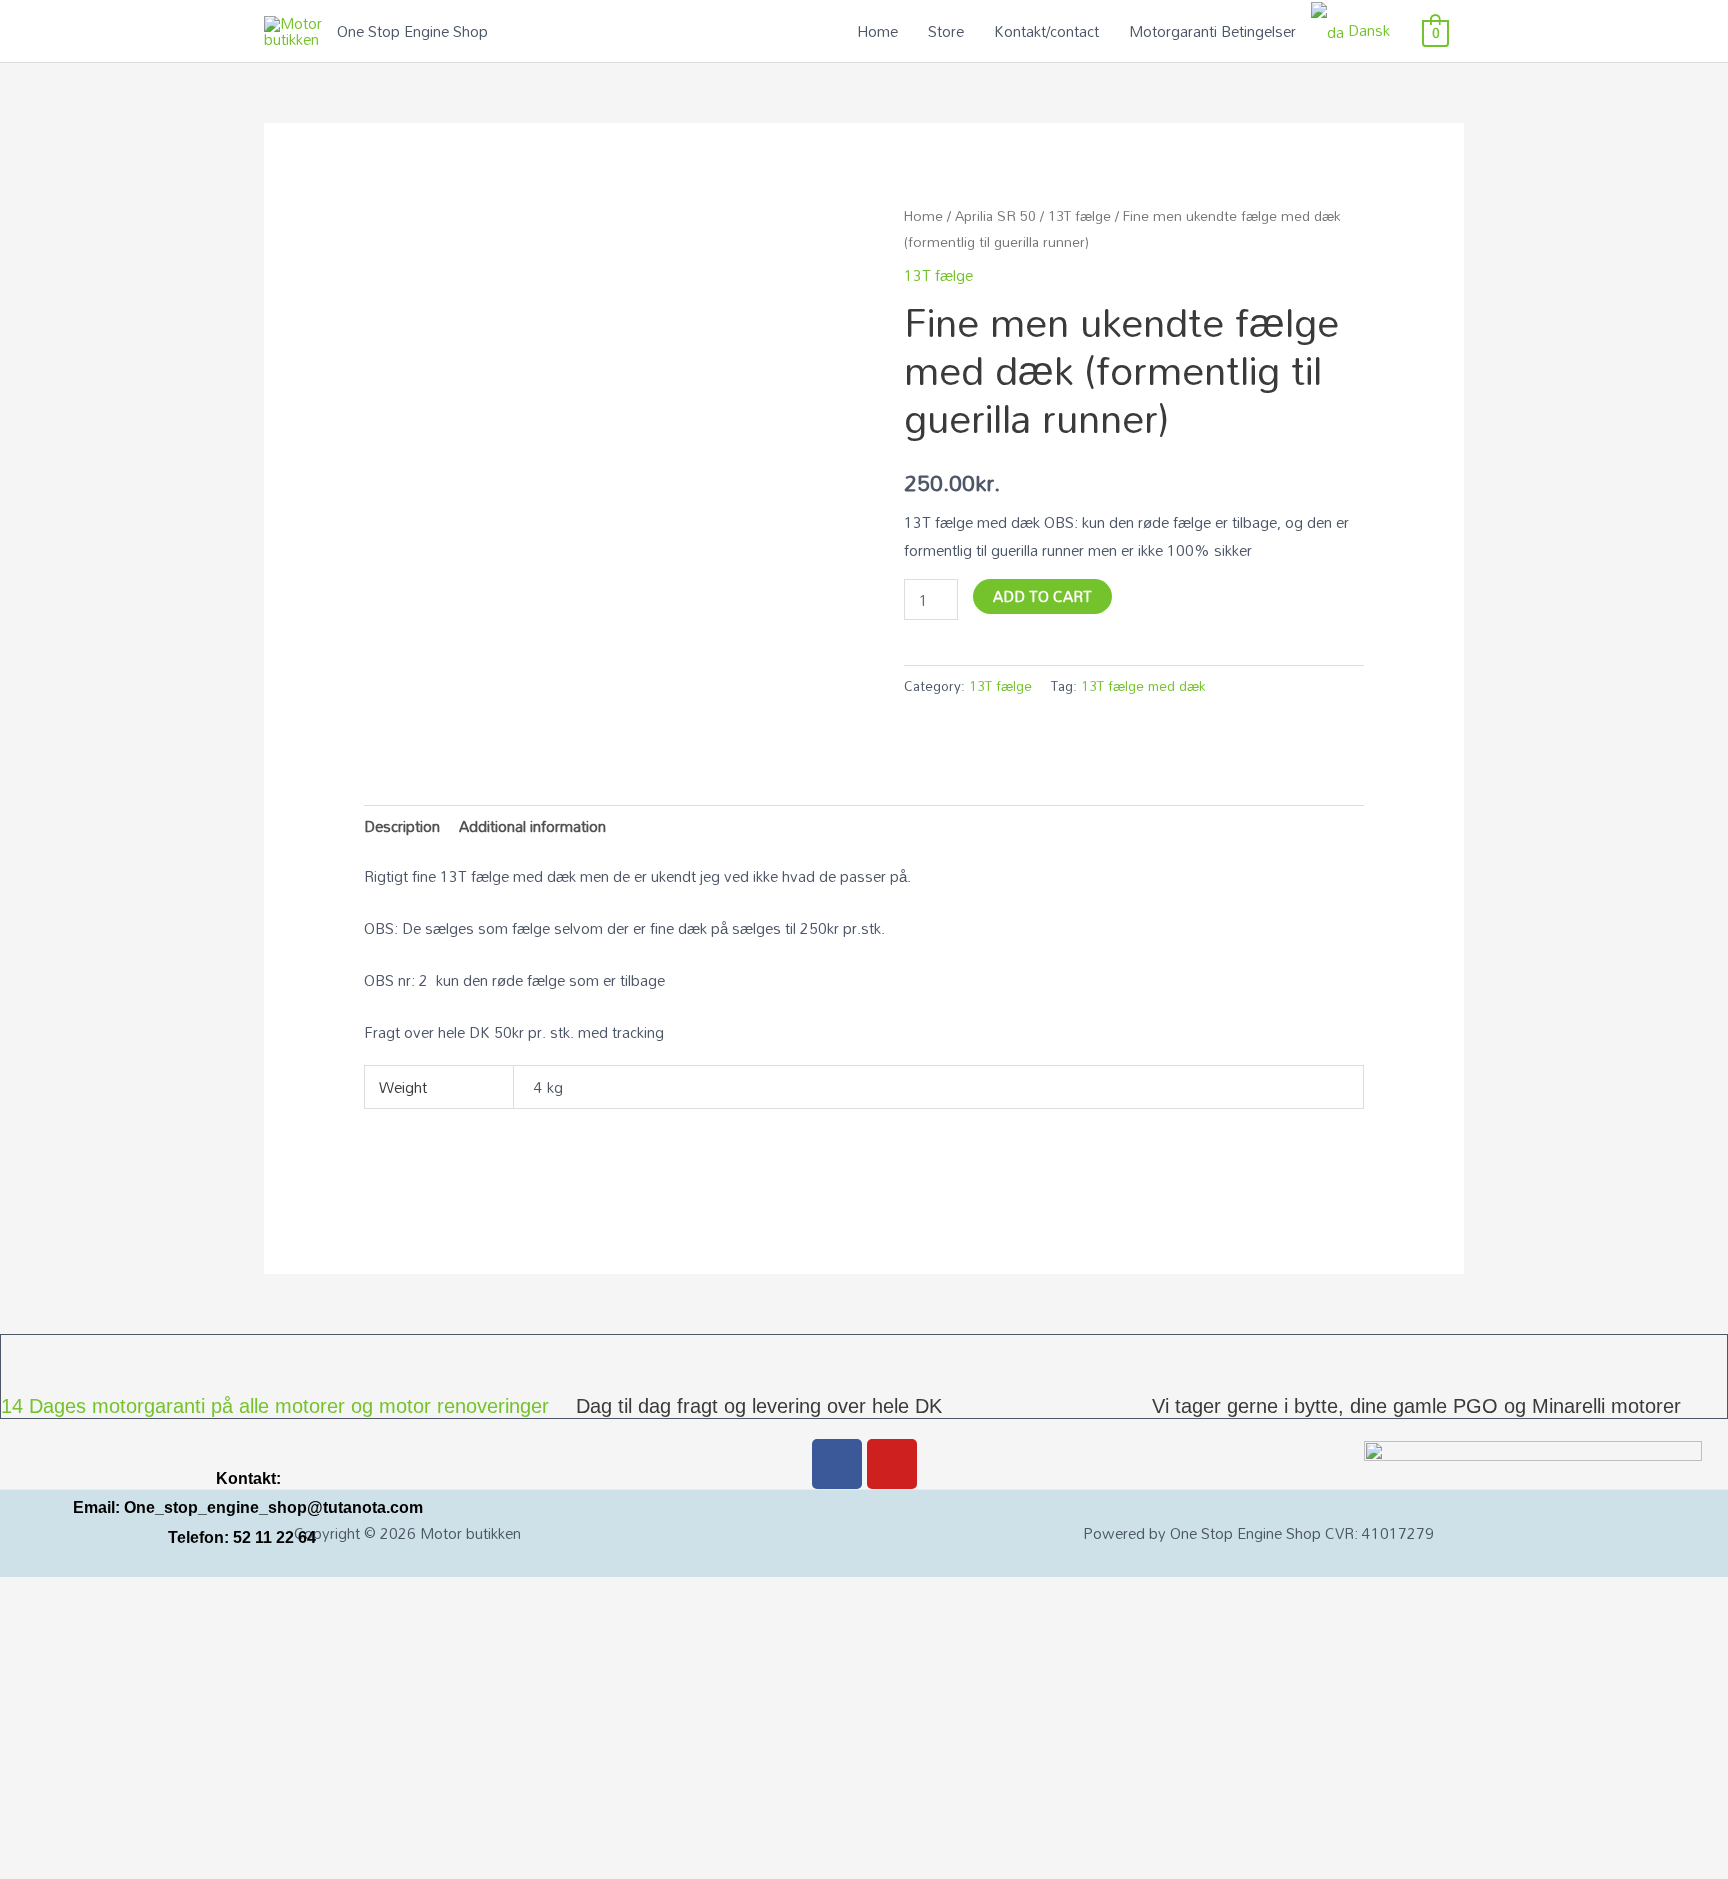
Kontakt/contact (1046, 31)
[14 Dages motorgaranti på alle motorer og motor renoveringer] (26, 1360)
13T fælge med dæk (1143, 685)
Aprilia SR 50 (995, 215)
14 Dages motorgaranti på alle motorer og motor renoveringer (275, 1406)
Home (877, 31)
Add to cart (1042, 596)
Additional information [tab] (532, 826)
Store (946, 31)
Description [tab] (402, 826)
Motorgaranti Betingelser (1212, 31)
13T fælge (1079, 215)
